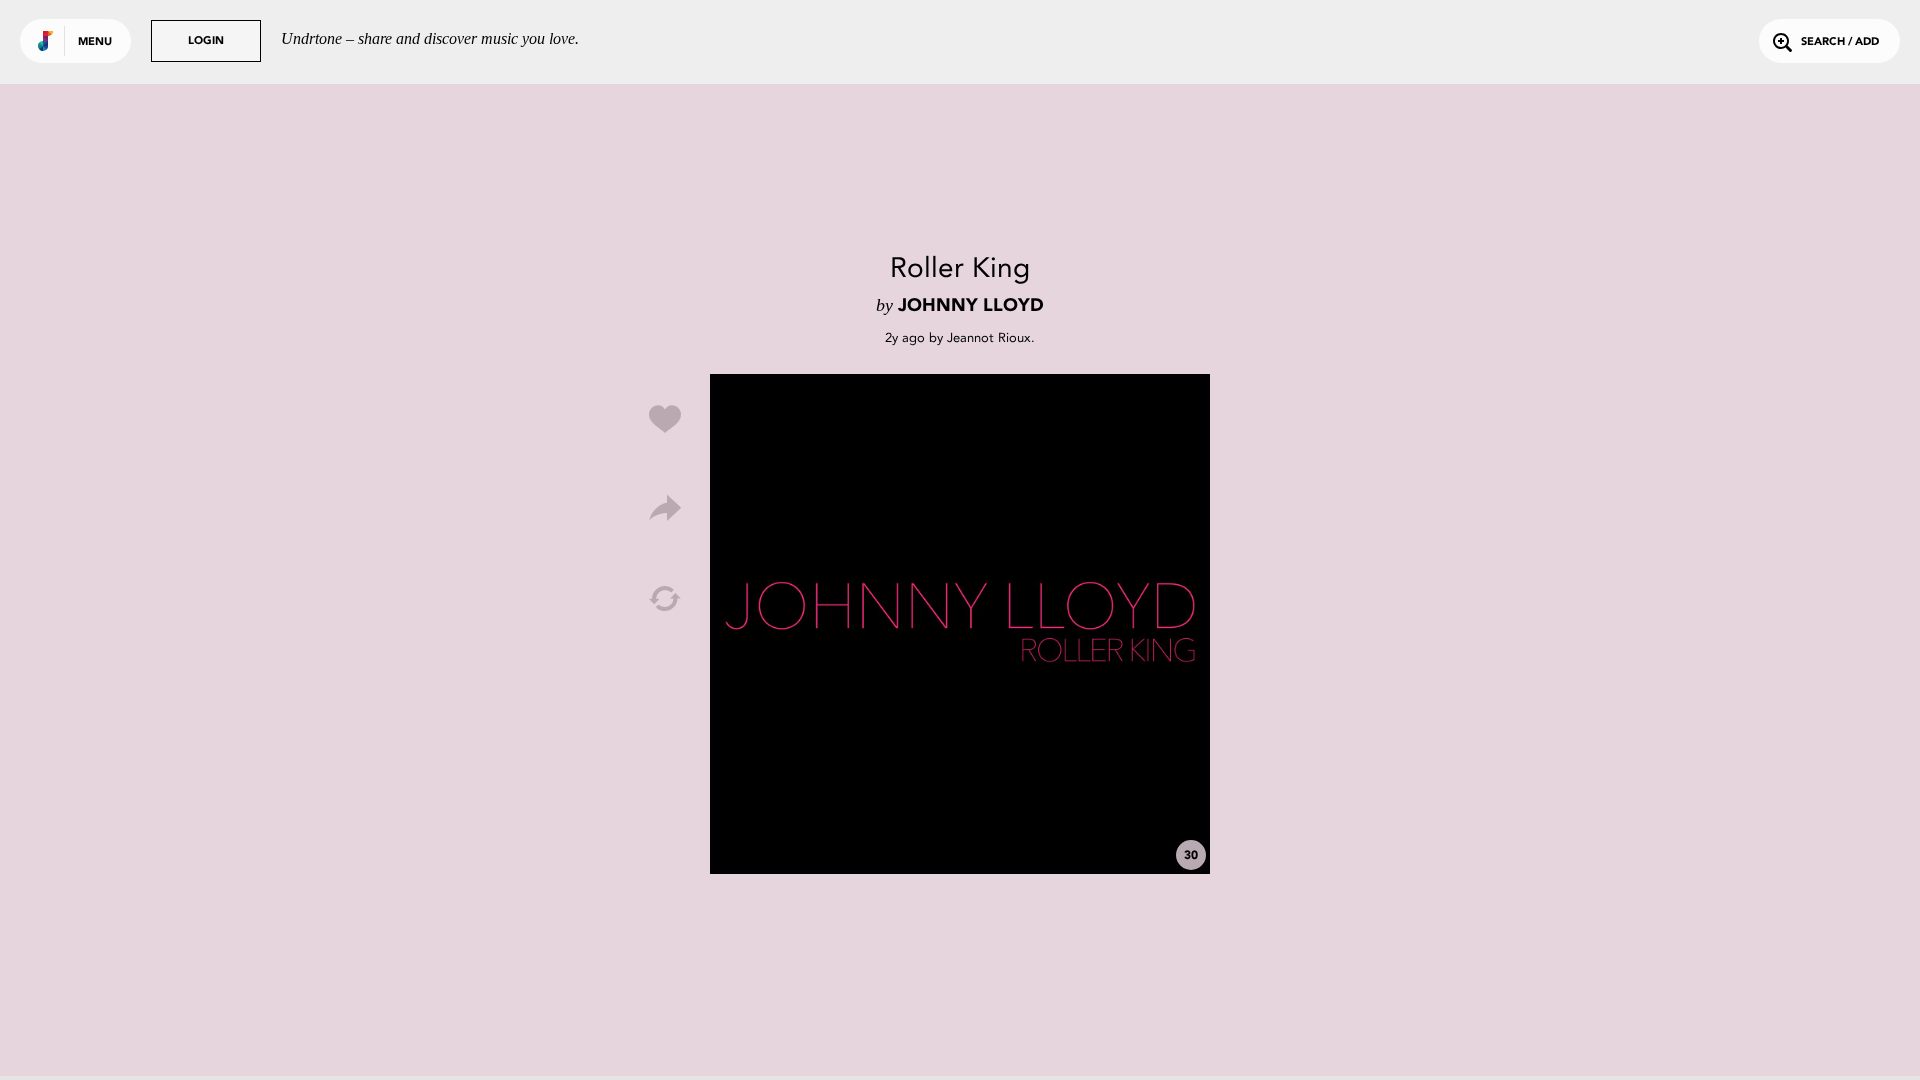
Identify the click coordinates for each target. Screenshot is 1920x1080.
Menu (95, 42)
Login (206, 41)
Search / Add (1840, 42)
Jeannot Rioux (989, 337)
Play (960, 624)
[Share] (665, 509)
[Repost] (665, 599)
